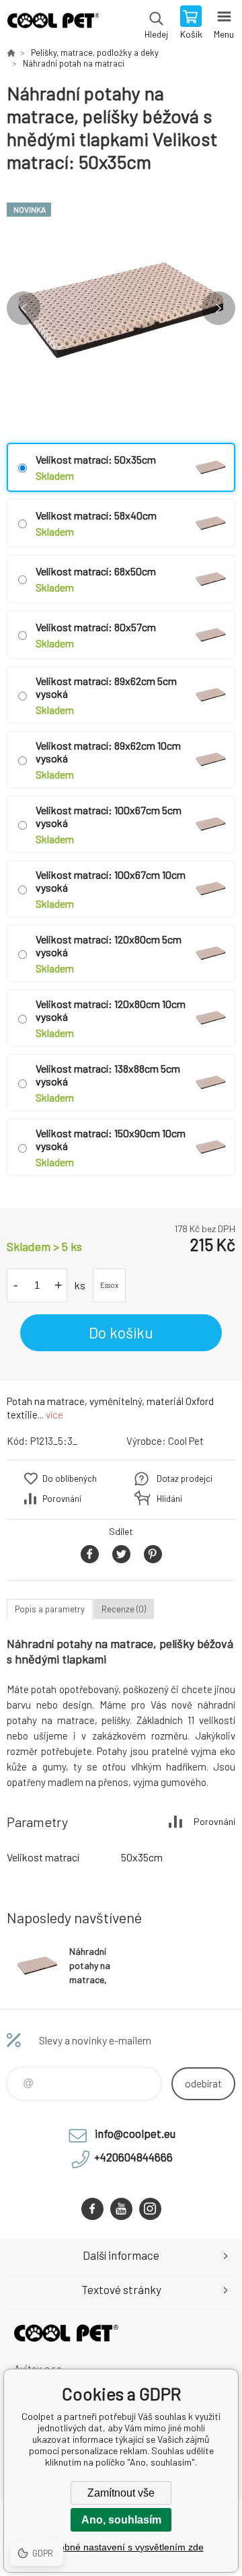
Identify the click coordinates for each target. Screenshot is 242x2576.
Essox (109, 1285)
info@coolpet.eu (135, 2133)
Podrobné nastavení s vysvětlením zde (121, 2547)
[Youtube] (121, 2209)
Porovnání (62, 1499)
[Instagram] (150, 2209)
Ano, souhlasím (121, 2520)
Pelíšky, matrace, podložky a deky (95, 52)
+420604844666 (133, 2157)
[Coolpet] (11, 52)
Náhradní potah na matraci (74, 63)
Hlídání (169, 1499)
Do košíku (121, 1332)
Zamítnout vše (121, 2493)
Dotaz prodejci (185, 1478)
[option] (121, 308)
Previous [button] (24, 308)
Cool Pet (186, 1441)
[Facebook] (92, 2209)
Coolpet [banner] (53, 24)
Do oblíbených (70, 1478)
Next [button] (218, 308)
